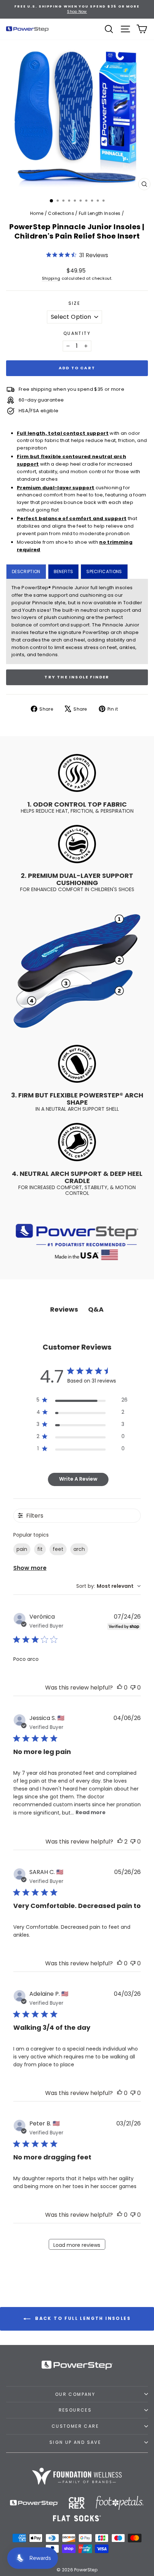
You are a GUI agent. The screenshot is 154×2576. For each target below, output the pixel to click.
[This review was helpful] (120, 1842)
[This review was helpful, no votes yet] (120, 1688)
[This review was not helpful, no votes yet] (133, 1688)
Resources (75, 2410)
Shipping (51, 278)
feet (58, 1549)
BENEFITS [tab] (64, 571)
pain (22, 1549)
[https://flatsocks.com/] (77, 2518)
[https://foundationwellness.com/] (77, 2476)
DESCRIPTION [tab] (26, 571)
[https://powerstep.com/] (34, 2503)
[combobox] (109, 1586)
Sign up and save (75, 2442)
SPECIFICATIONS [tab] (104, 571)
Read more (91, 1812)
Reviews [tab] (64, 1309)
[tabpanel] (77, 621)
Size (74, 303)
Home (37, 213)
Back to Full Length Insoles (82, 2318)
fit (40, 1549)
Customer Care (75, 2426)
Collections (61, 213)
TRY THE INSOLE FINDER (77, 677)
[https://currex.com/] (77, 2503)
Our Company (75, 2394)
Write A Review (78, 1479)
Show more (30, 1568)
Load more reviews (77, 2245)
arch (79, 1549)
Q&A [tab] (96, 1309)
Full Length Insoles (100, 213)
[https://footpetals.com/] (120, 2503)
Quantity (77, 333)
